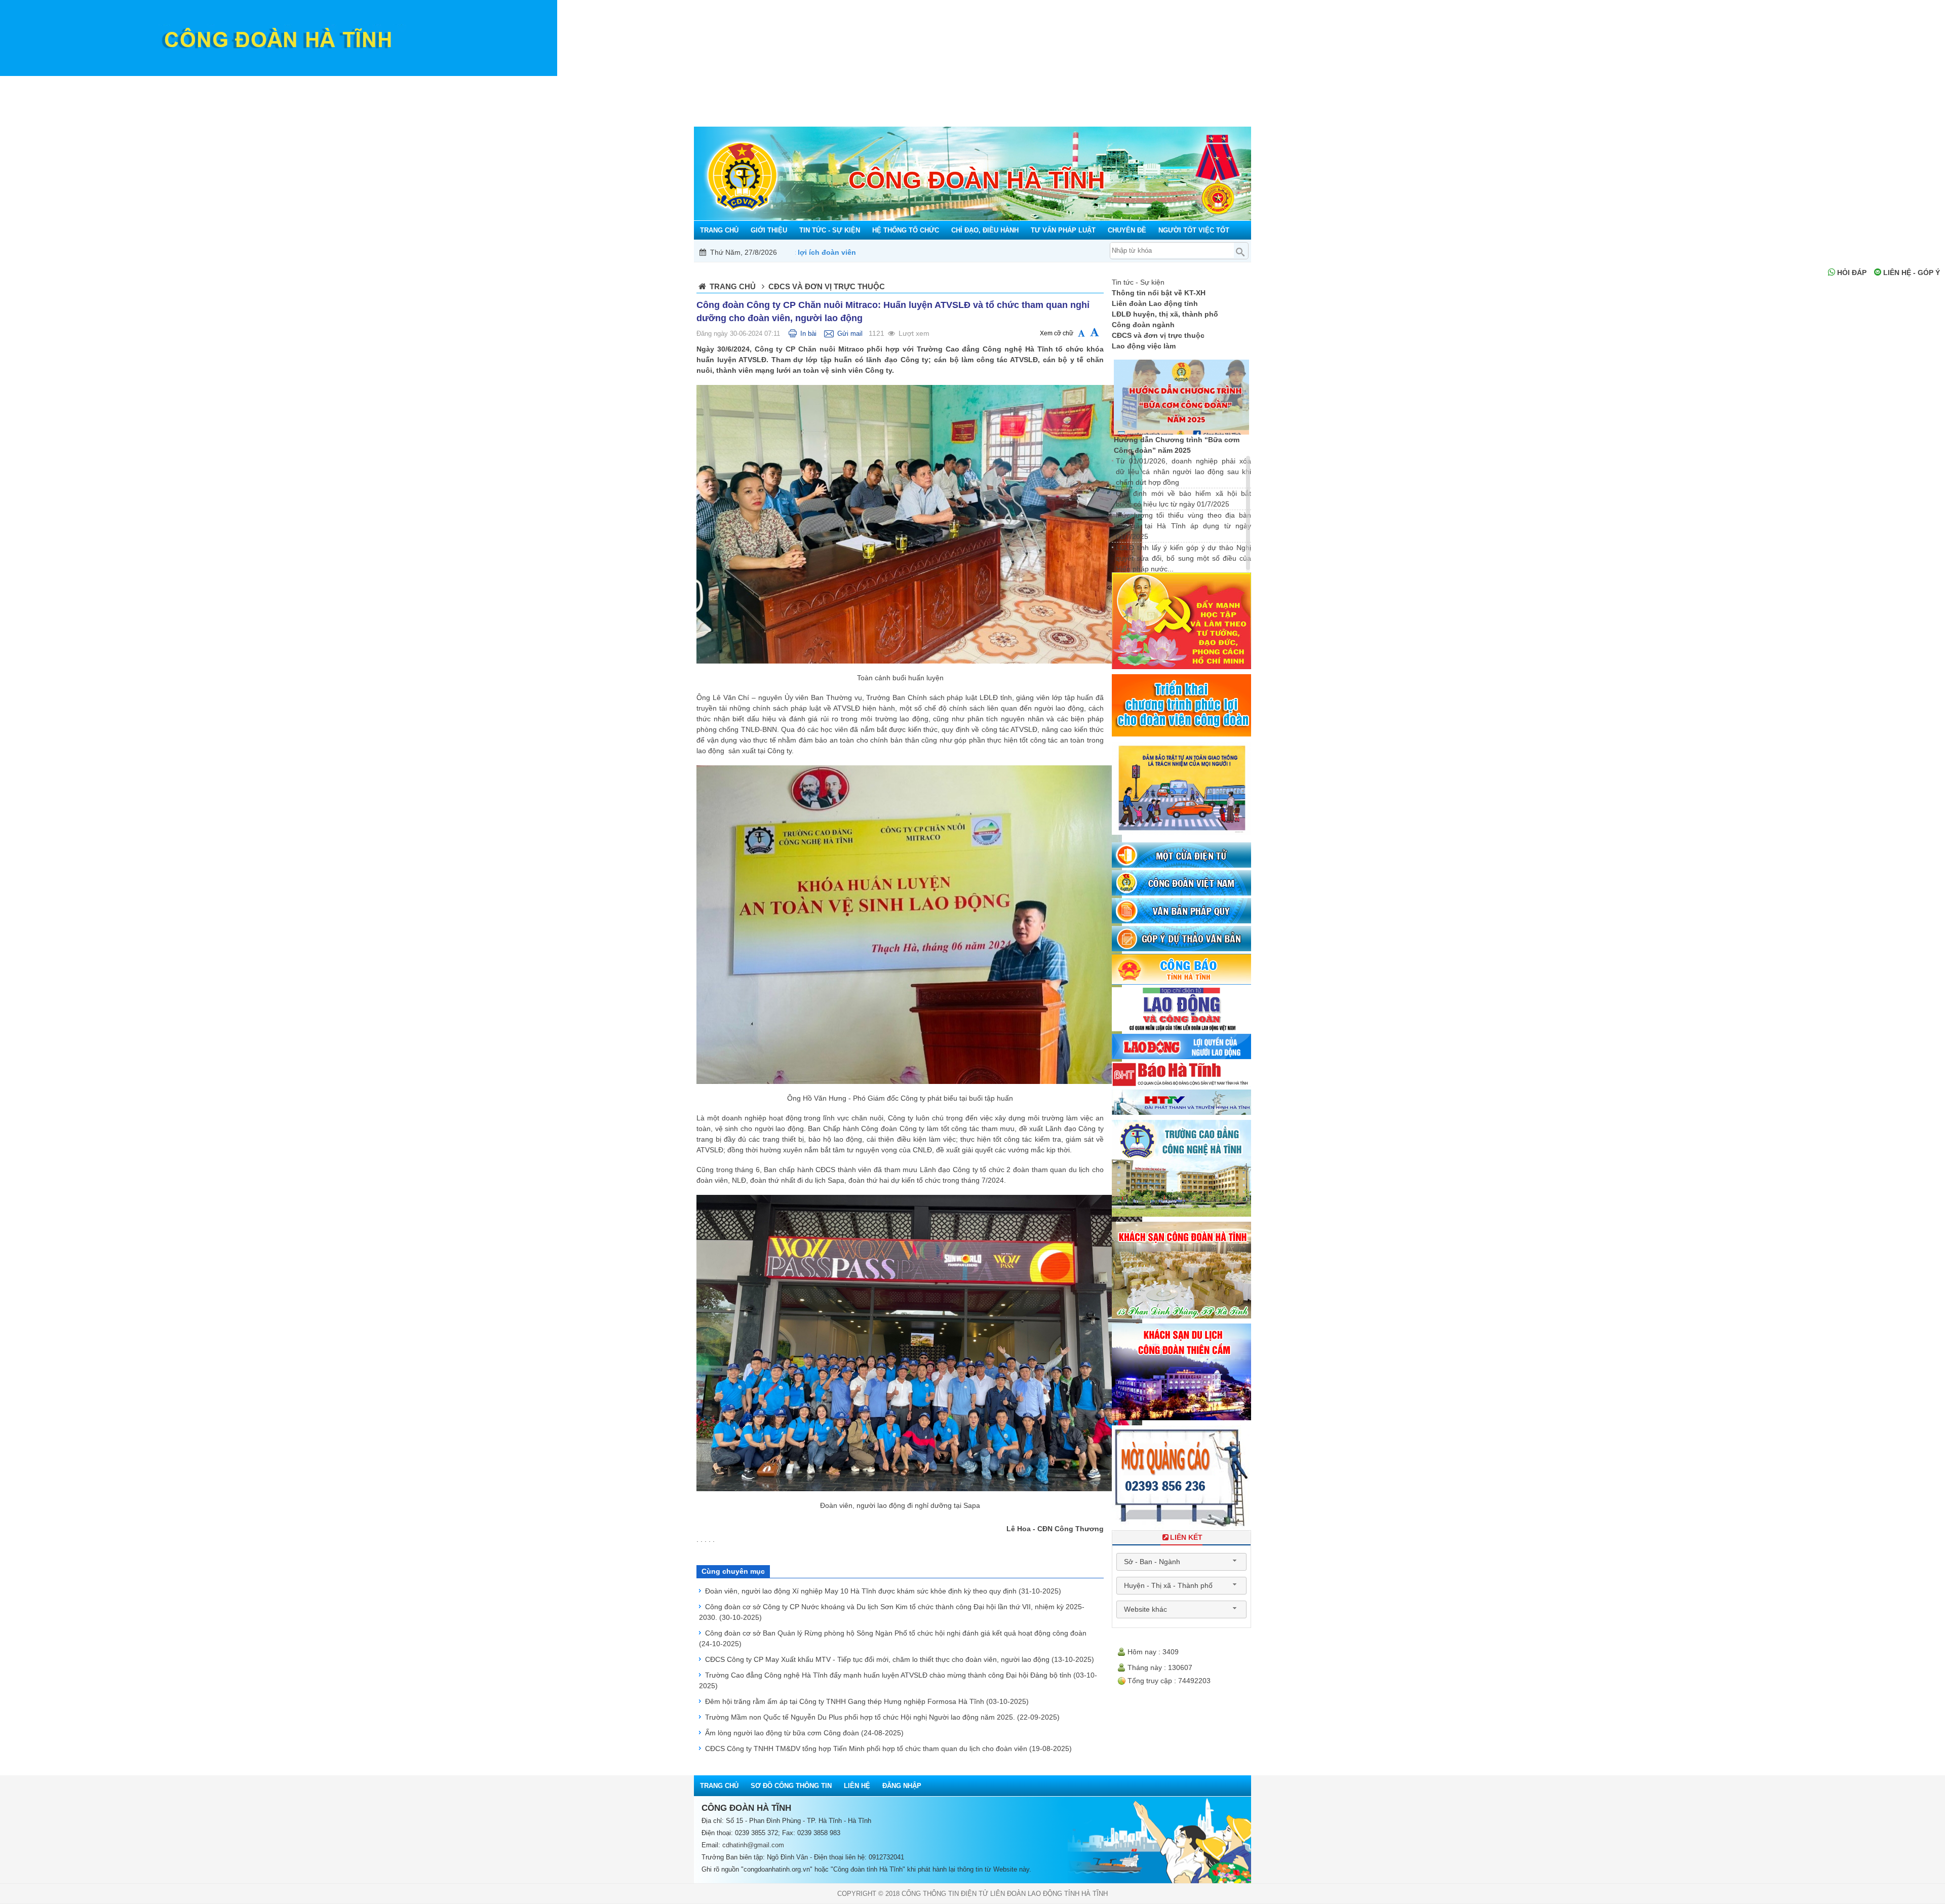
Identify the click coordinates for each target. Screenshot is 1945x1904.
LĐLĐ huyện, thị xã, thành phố (1165, 314)
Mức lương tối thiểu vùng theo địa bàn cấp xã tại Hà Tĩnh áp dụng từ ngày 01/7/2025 (1183, 526)
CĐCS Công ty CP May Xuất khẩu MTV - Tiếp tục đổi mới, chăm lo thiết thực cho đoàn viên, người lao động (900, 1659)
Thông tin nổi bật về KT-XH (1159, 293)
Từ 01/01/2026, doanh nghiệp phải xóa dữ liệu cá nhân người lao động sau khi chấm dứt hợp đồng (1183, 472)
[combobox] (1181, 1562)
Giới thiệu (737, 84)
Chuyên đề (1129, 84)
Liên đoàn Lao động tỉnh (1155, 303)
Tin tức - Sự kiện (803, 84)
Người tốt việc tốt (1201, 84)
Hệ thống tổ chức (885, 84)
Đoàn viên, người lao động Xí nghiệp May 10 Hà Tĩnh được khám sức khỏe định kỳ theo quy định (883, 1591)
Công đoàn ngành (1143, 325)
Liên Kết (1186, 1537)
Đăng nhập (902, 1786)
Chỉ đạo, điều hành (973, 84)
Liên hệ (857, 1786)
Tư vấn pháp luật (1059, 84)
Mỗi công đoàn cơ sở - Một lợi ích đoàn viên (1066, 252)
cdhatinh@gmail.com (753, 1845)
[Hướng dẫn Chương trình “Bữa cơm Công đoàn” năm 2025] (1182, 397)
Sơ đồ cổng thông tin (791, 1786)
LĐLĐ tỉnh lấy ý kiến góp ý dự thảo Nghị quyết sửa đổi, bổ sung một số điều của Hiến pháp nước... (1183, 558)
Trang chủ (703, 84)
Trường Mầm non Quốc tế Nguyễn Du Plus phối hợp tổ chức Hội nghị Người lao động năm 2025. (882, 1717)
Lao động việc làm (1144, 346)
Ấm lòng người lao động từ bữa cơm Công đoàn (804, 1733)
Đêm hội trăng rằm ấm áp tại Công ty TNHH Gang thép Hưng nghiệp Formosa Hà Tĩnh (867, 1701)
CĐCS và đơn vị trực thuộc (1158, 335)
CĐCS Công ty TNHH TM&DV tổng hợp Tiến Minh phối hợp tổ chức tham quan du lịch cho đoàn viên (888, 1748)
